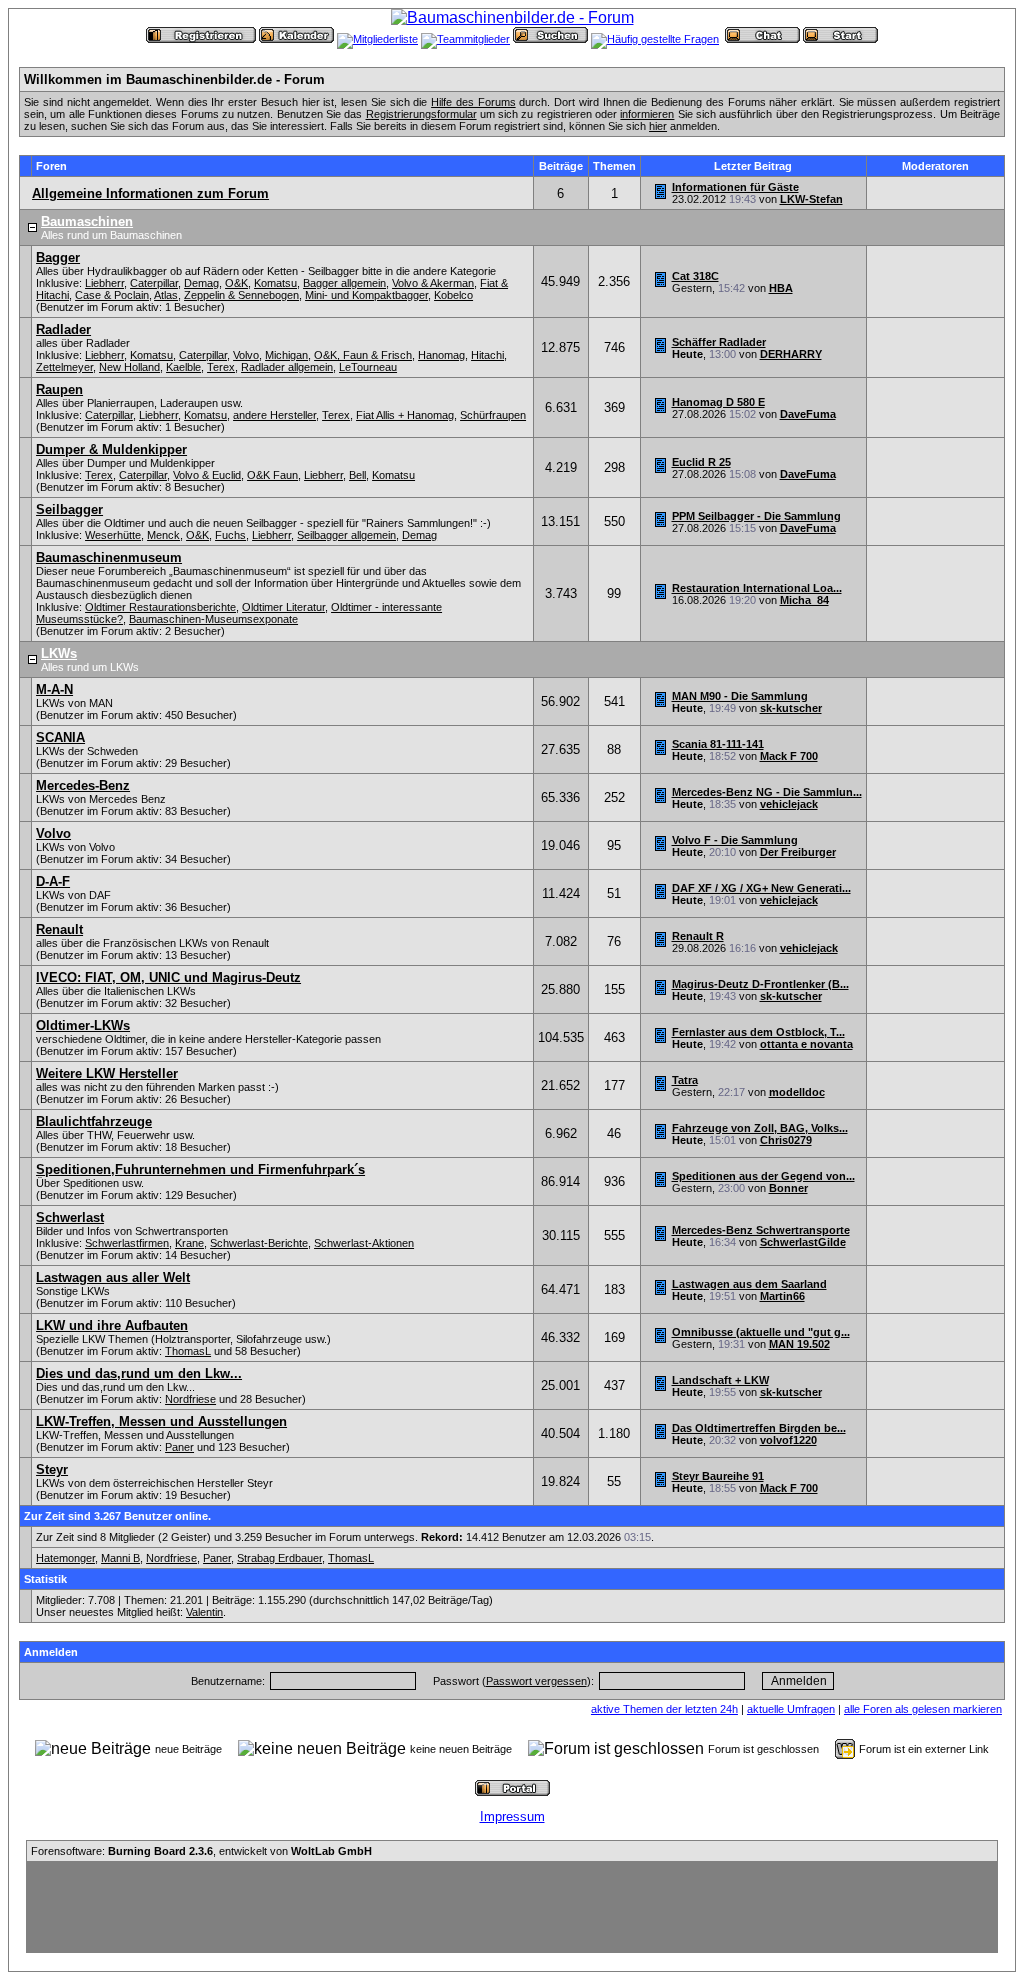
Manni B (120, 1558)
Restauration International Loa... (757, 588)
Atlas (166, 295)
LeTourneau (368, 367)
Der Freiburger (798, 852)
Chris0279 (786, 1140)
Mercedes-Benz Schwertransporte (761, 1230)
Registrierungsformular (421, 114)
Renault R (698, 936)
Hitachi (487, 355)
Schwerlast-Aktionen (364, 1243)
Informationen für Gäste (735, 187)
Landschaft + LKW (720, 1380)
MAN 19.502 (799, 1344)
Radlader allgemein (287, 367)
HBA (781, 288)
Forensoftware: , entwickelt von (201, 1851)
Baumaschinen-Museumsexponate (213, 619)
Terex (221, 367)
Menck (163, 535)
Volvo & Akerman (433, 283)
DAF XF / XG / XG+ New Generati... (761, 888)
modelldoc (797, 1092)
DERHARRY (791, 354)
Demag (201, 283)
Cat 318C (695, 276)
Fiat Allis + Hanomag (405, 415)
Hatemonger (65, 1558)
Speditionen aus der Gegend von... (763, 1176)
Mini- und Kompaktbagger (366, 295)
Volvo (246, 355)
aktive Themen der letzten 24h (664, 1709)
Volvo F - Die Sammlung (735, 840)
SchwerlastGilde (803, 1242)
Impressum (512, 1816)
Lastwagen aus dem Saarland (749, 1284)
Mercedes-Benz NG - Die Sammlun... (767, 792)
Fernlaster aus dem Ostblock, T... (758, 1032)
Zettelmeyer (64, 367)
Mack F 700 (789, 756)
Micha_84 (804, 600)
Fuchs (230, 535)
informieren (647, 114)
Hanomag (441, 355)
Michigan (286, 355)
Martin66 (782, 1296)
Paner (179, 1447)
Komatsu (275, 283)
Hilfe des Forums (473, 102)
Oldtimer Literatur (283, 607)
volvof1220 (788, 1440)
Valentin (204, 1612)
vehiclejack (789, 804)
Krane (189, 1243)
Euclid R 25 (701, 462)
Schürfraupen (493, 415)
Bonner (788, 1188)
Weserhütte (113, 535)
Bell (357, 475)
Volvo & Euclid (207, 475)
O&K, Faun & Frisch (363, 355)
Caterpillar (154, 283)
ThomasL (188, 1351)
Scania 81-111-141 (718, 744)
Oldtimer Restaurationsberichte (160, 607)
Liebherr (104, 283)
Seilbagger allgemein (346, 535)
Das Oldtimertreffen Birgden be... (759, 1428)
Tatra (685, 1080)
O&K (236, 283)
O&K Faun (272, 475)
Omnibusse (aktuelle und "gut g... (761, 1332)
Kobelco (453, 295)
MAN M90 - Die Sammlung (740, 696)
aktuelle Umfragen (791, 1709)
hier (658, 126)
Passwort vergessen (536, 1681)
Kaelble (183, 367)
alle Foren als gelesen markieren (923, 1709)
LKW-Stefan (811, 199)
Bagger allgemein (344, 283)
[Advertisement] (512, 1907)
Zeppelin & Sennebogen (241, 295)
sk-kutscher (791, 708)
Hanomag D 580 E (718, 402)
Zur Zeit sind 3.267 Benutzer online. (117, 1516)
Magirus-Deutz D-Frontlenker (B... (760, 984)
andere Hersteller (274, 415)
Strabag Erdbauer (279, 1558)
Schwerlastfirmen (127, 1243)
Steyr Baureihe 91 (718, 1476)
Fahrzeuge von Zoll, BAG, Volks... (760, 1128)
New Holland (129, 367)
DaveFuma (808, 414)
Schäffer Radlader (719, 342)
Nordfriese (190, 1399)
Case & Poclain (112, 295)
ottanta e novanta (806, 1044)
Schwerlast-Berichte (259, 1243)
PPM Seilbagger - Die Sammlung (756, 516)
